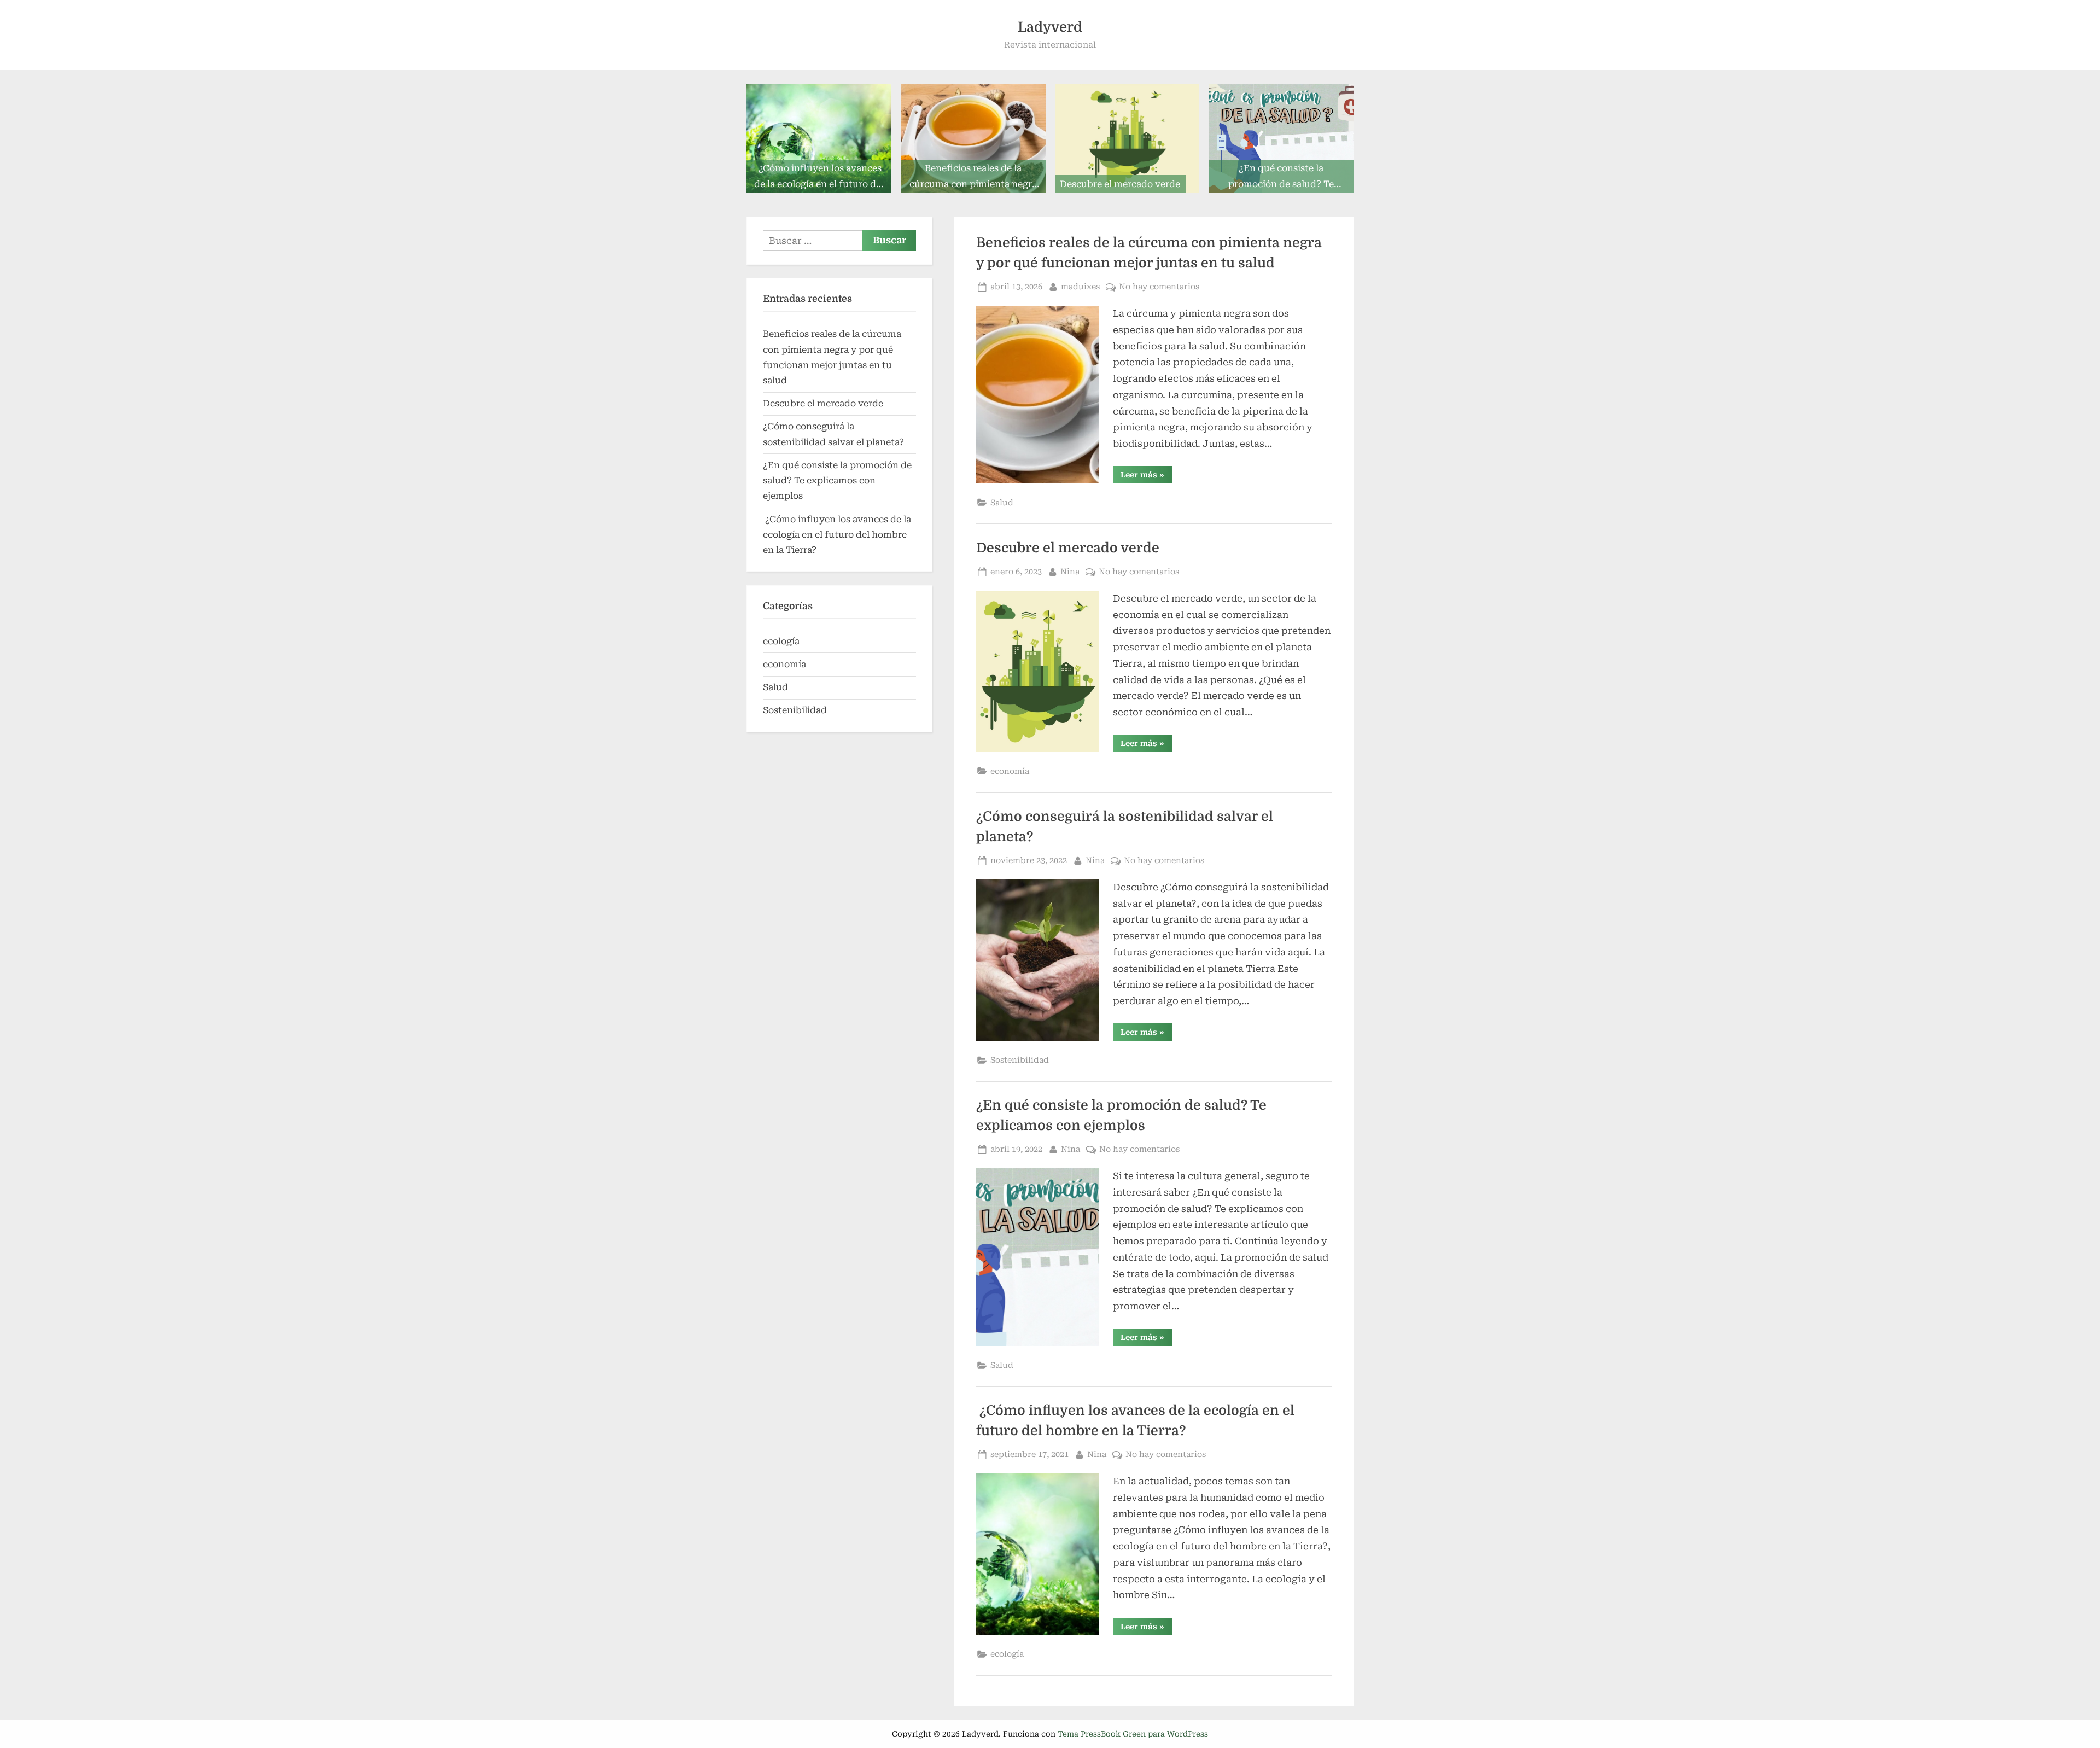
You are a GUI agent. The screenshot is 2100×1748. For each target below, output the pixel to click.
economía (1010, 771)
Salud (1002, 503)
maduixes (1080, 287)
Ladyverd (1050, 27)
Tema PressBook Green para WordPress (1133, 1734)
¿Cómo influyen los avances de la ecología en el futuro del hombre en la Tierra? (837, 535)
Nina (1070, 572)
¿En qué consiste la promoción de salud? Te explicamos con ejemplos (837, 481)
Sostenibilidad (1020, 1060)
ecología (1007, 1654)
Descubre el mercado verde (1068, 548)
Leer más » (1146, 477)
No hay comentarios (1159, 288)
